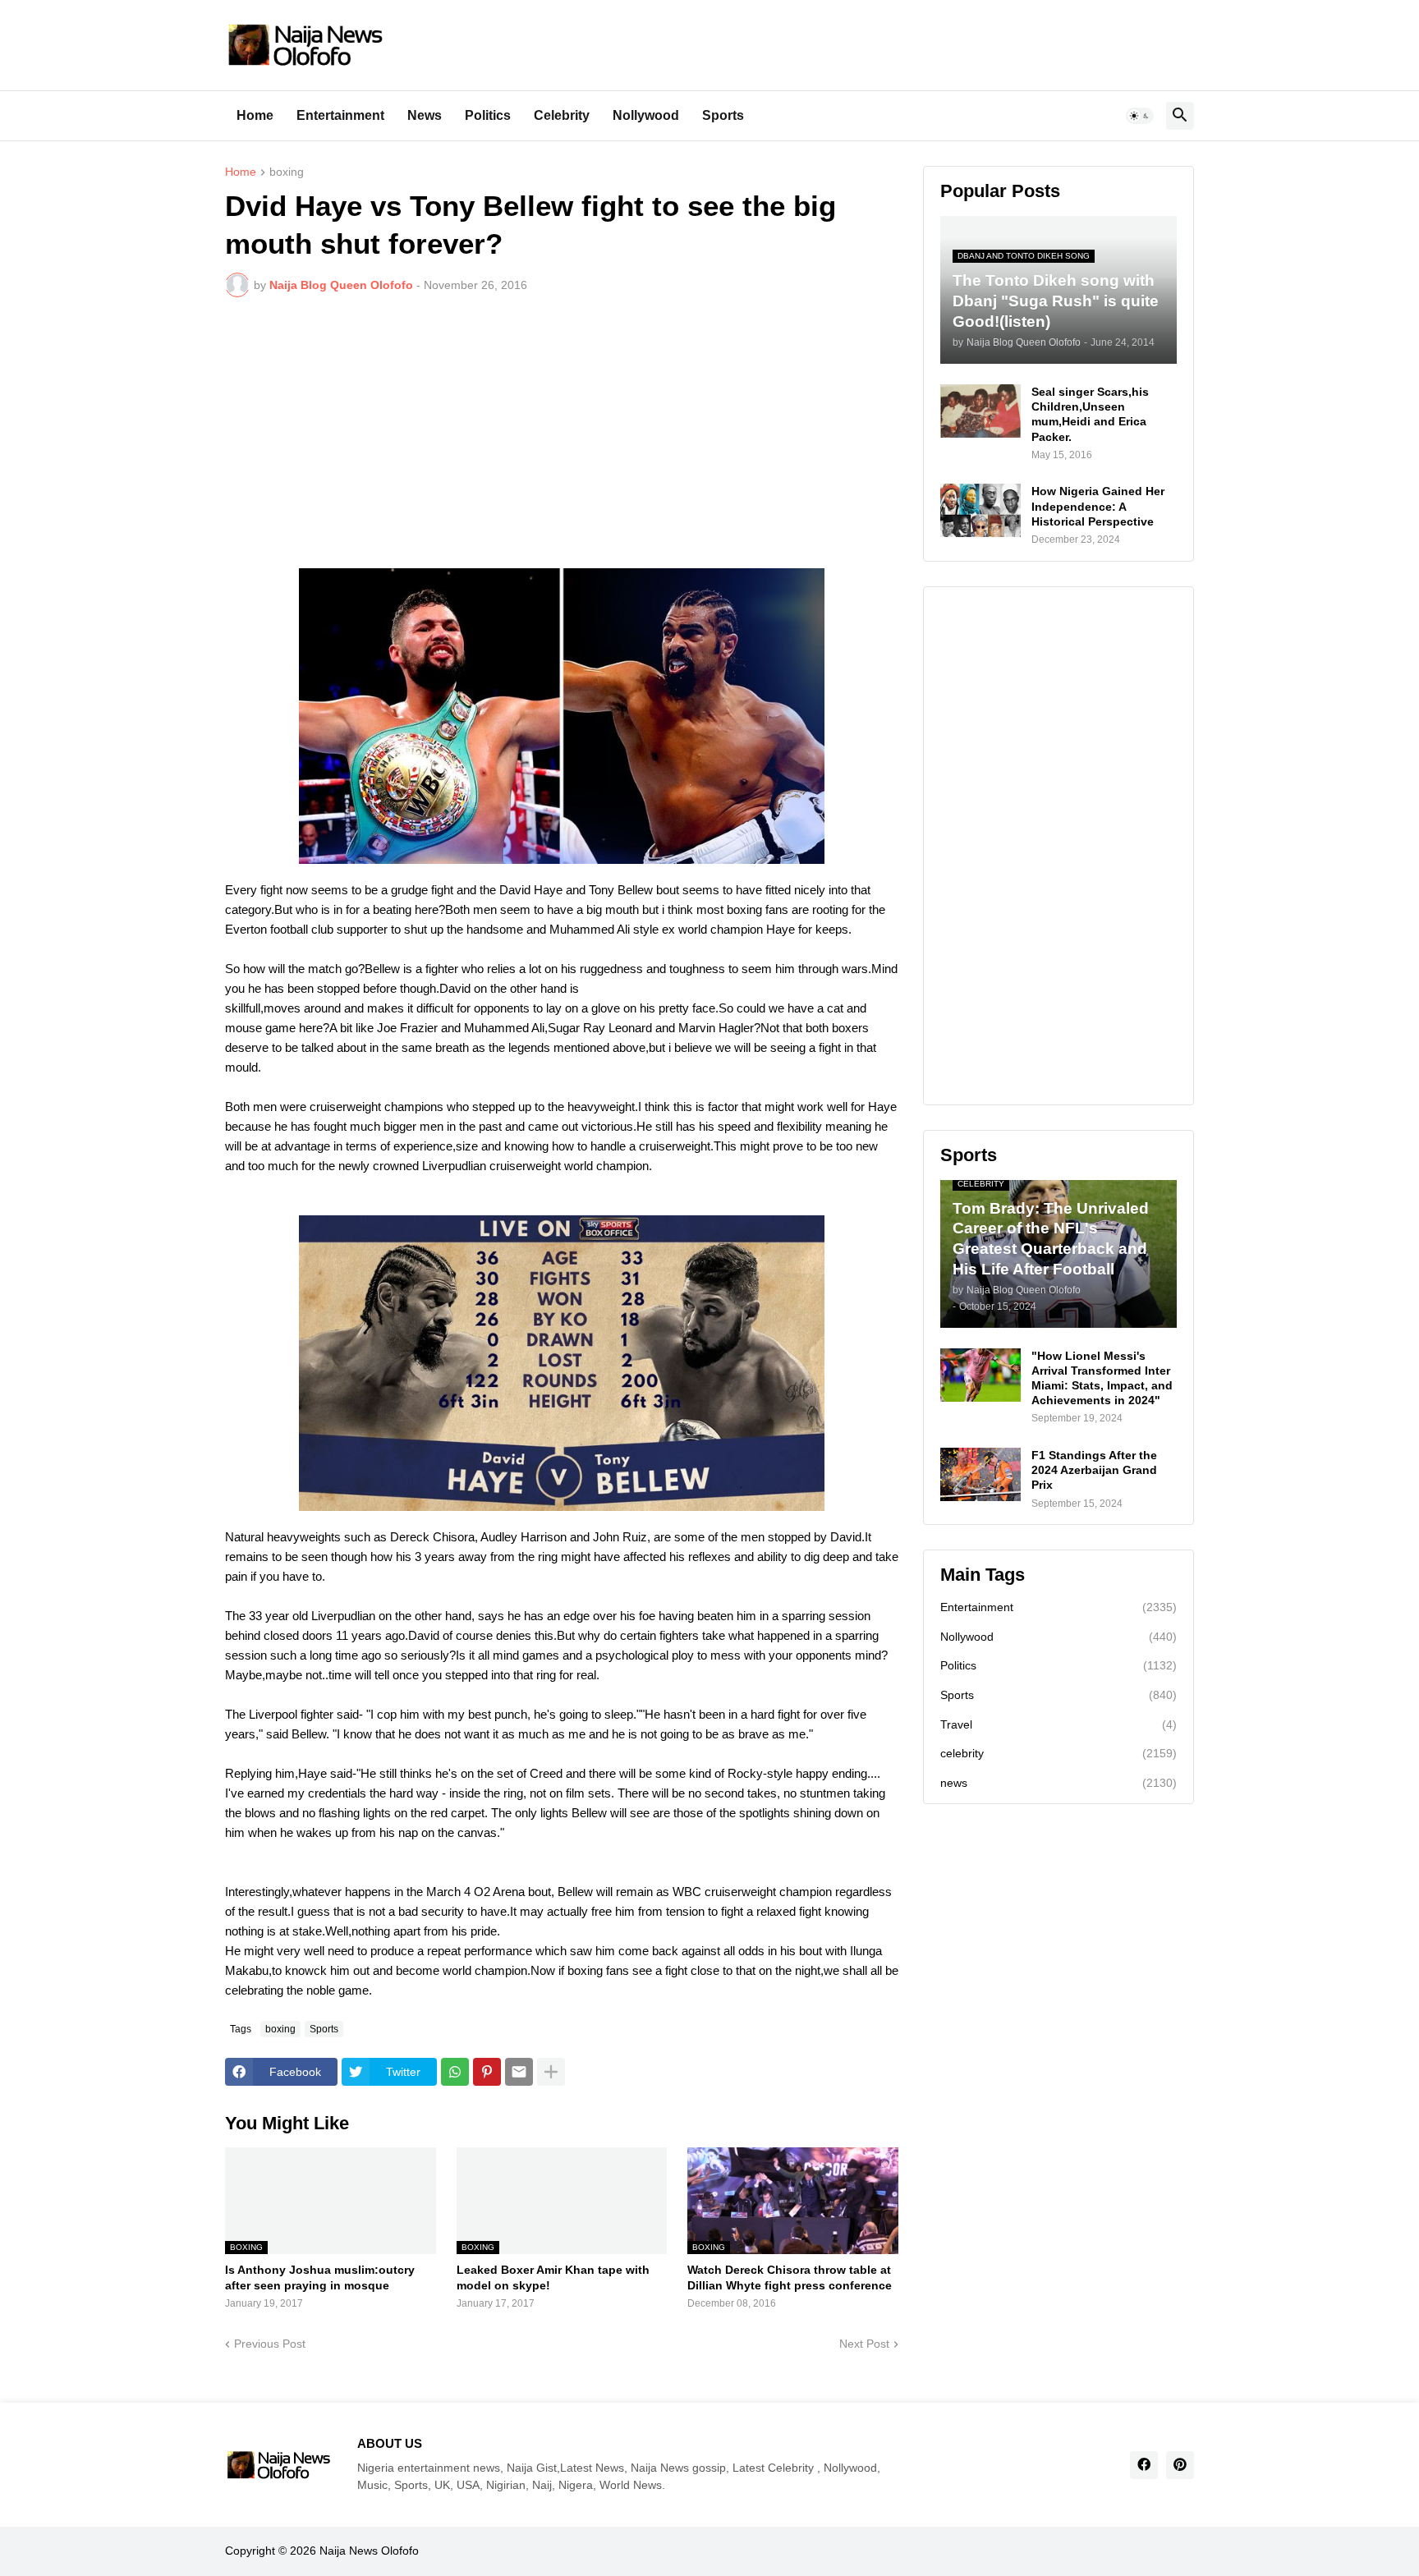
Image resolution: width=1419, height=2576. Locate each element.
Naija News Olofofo (369, 2551)
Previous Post (270, 2344)
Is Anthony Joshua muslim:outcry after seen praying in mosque (320, 2277)
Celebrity (562, 115)
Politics (488, 115)
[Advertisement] (562, 433)
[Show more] (551, 2072)
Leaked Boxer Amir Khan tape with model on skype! (553, 2277)
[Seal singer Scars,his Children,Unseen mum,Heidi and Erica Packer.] (980, 411)
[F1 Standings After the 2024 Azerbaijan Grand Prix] (980, 1474)
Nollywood (646, 115)
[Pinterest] (487, 2072)
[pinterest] (1180, 2465)
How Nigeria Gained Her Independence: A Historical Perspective (1098, 506)
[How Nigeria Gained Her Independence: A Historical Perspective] (980, 510)
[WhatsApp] (455, 2072)
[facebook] (1144, 2465)
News (425, 115)
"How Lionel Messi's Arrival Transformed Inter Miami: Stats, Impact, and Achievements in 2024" (1102, 1378)
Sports (723, 115)
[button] (1140, 116)
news (1059, 1783)
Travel (1059, 1724)
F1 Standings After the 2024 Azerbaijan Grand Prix (1094, 1470)
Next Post (864, 2344)
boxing (287, 172)
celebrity (1059, 1753)
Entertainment (340, 115)
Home (255, 115)
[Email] (519, 2072)
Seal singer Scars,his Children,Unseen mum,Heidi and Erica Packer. (1090, 414)
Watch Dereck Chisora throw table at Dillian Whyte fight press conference (790, 2277)
